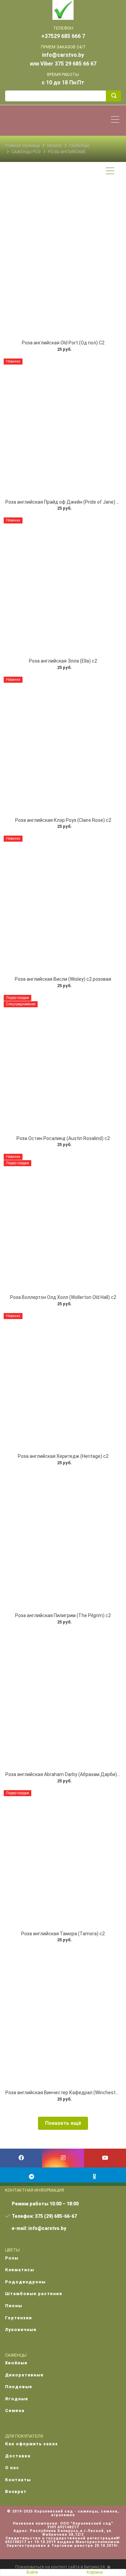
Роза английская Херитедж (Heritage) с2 (63, 1456)
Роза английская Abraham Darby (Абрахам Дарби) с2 (64, 1774)
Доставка (18, 2456)
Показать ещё (63, 2123)
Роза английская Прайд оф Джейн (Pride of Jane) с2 (64, 502)
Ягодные (17, 2399)
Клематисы (20, 2270)
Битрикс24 (94, 2567)
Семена (15, 2411)
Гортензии (18, 2318)
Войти (32, 2572)
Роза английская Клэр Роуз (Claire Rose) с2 (63, 820)
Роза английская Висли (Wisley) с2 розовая (63, 979)
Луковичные (21, 2330)
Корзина (95, 2572)
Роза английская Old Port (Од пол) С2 (63, 343)
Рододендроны (25, 2282)
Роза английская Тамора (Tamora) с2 (63, 1934)
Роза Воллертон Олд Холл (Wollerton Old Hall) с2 (63, 1297)
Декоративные (24, 2375)
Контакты (18, 2480)
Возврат (16, 2491)
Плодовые (19, 2387)
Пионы (14, 2306)
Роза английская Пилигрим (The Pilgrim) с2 (63, 1615)
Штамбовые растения (34, 2294)
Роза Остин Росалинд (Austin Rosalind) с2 (63, 1138)
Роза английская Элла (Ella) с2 (63, 661)
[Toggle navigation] (117, 120)
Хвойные (16, 2363)
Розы (12, 2258)
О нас (12, 2468)
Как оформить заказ (31, 2444)
